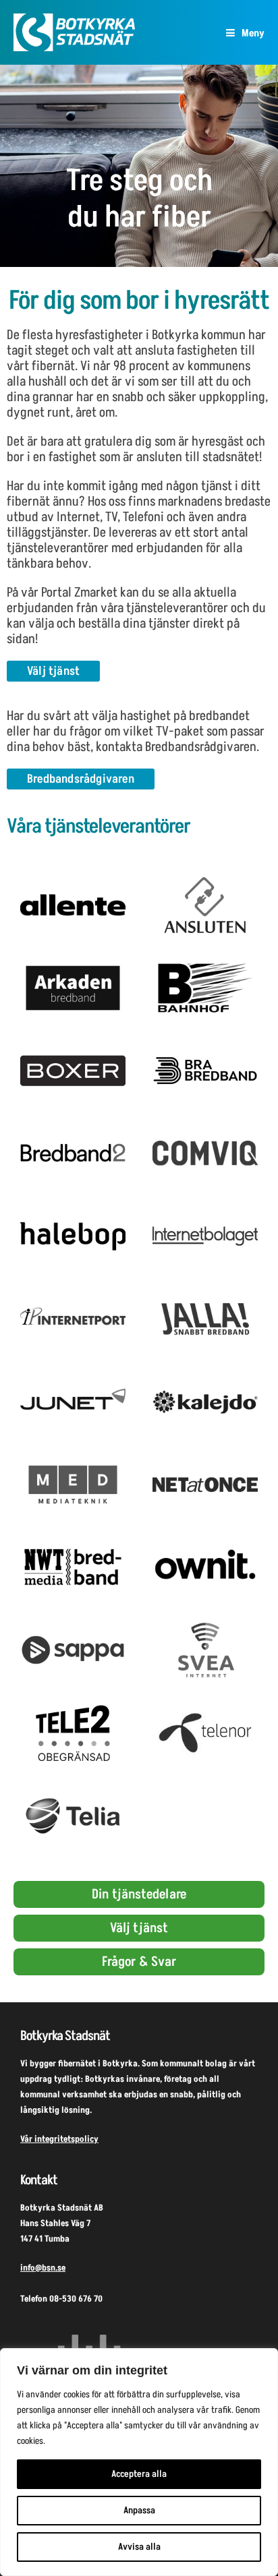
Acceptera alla (139, 2474)
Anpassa (139, 2510)
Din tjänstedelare (139, 1894)
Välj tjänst (139, 1928)
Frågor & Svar (139, 1962)
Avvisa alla (139, 2547)
